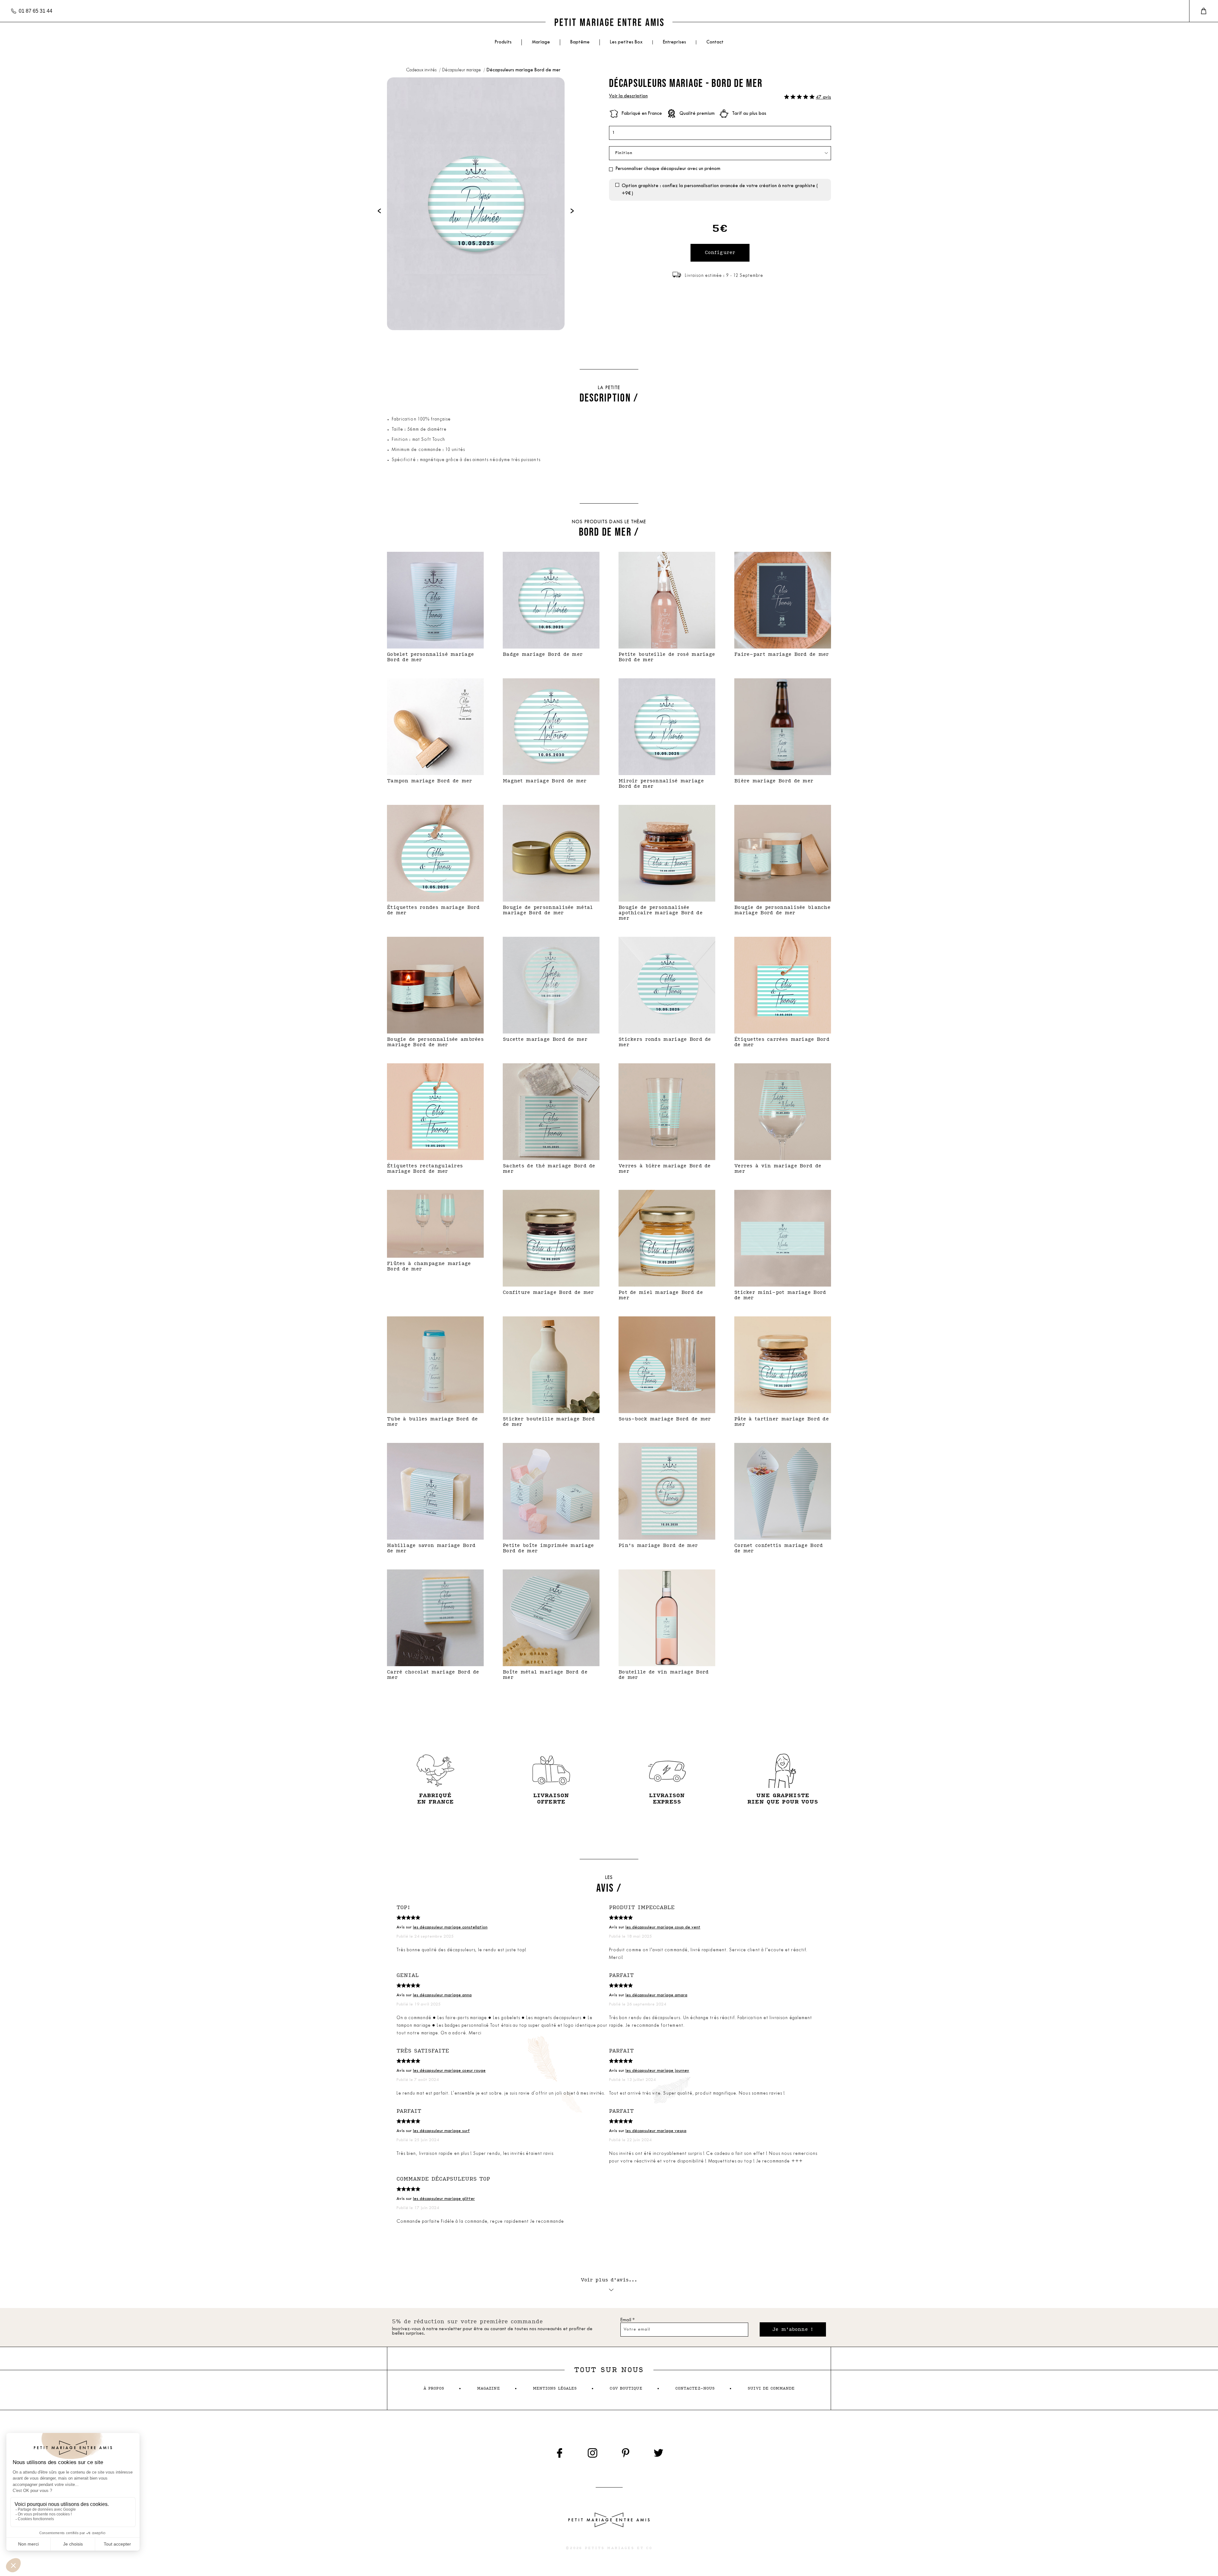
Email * (628, 2320)
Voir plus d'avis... (609, 2280)
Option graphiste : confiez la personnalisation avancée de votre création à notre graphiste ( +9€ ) (720, 190)
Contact (715, 42)
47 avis (823, 98)
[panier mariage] (1204, 11)
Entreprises (674, 42)
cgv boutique (626, 2388)
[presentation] (379, 211)
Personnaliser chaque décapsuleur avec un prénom (668, 169)
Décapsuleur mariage (462, 70)
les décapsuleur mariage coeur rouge (449, 2071)
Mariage (541, 42)
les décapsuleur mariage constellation (450, 1927)
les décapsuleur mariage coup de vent (663, 1927)
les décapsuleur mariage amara (656, 1995)
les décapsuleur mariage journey (657, 2071)
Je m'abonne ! (793, 2329)
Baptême (580, 42)
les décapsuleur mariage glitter (444, 2199)
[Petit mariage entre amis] (609, 22)
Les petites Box (626, 42)
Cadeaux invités (422, 70)
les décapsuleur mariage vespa (656, 2131)
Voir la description (628, 96)
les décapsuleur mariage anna (442, 1995)
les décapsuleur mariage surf (441, 2131)
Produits (503, 42)
